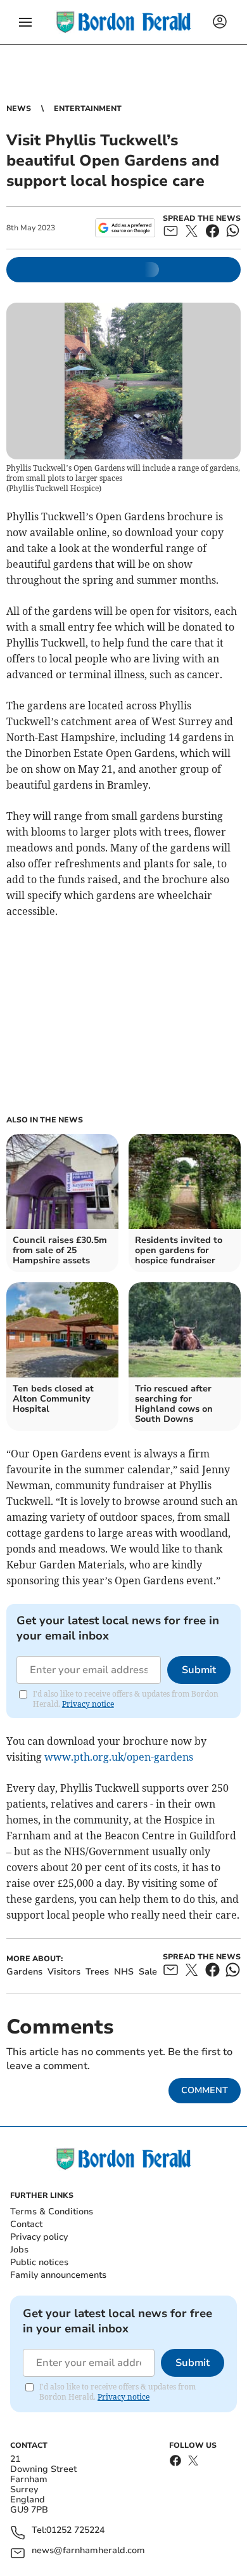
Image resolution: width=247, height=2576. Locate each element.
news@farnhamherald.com (88, 2551)
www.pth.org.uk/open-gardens (119, 1757)
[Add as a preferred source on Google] (125, 228)
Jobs (19, 2250)
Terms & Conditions (52, 2211)
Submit (199, 1670)
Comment (205, 2090)
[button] (25, 22)
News (19, 108)
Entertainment (88, 108)
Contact (26, 2224)
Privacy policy (39, 2237)
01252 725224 (75, 2531)
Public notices (39, 2262)
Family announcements (58, 2275)
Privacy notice (88, 1704)
